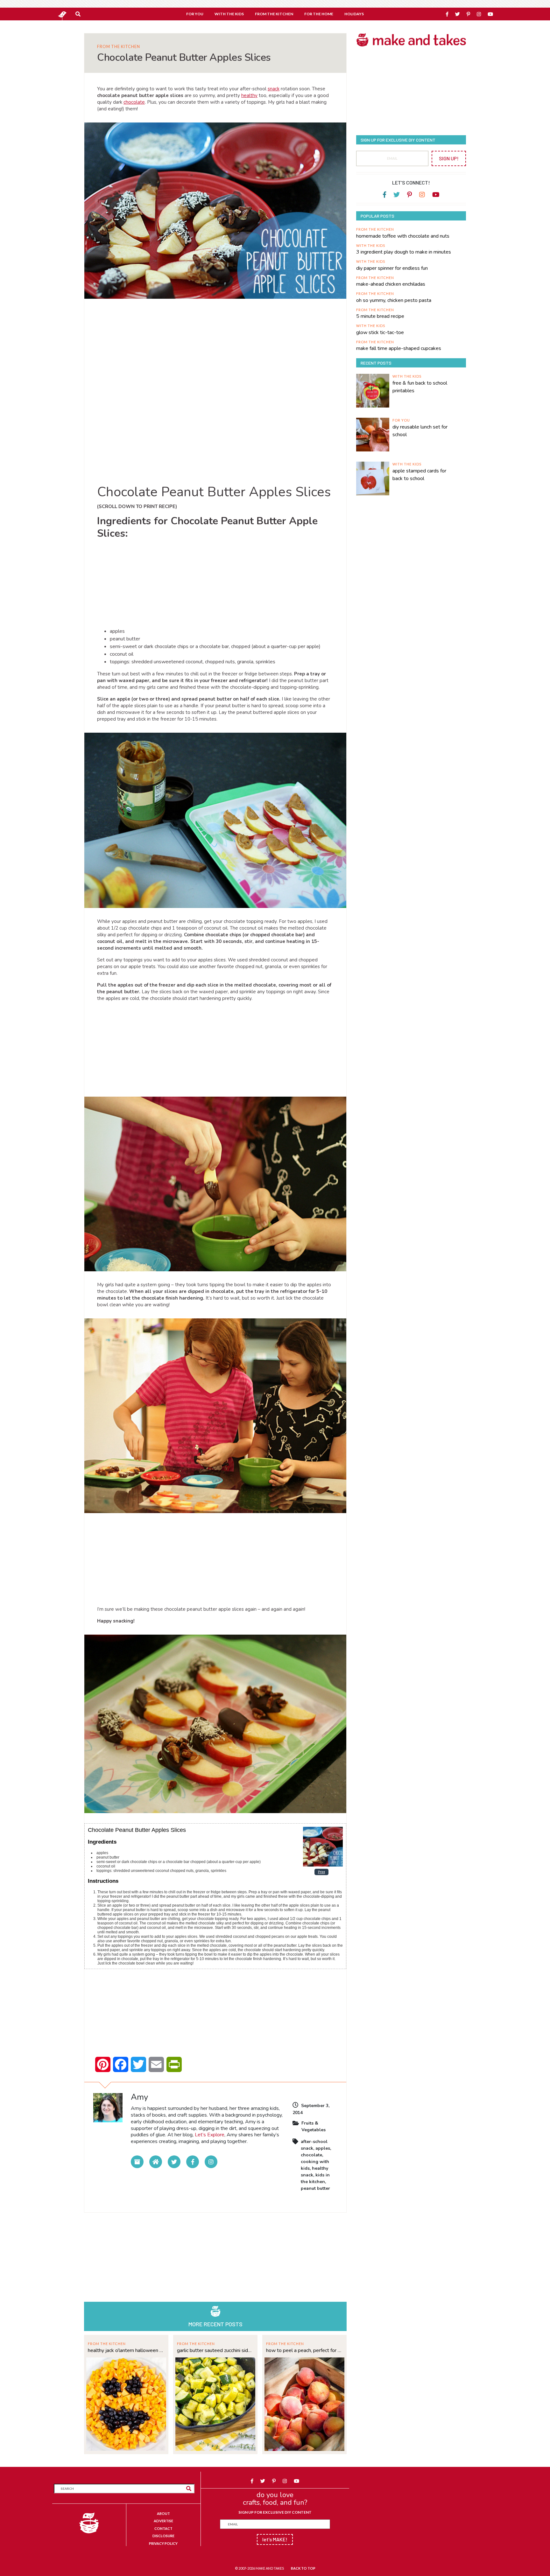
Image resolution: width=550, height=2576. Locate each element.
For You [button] (195, 14)
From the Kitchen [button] (274, 14)
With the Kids (371, 245)
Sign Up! (449, 158)
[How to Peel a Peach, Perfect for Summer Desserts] (304, 2403)
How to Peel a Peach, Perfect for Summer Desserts (304, 2350)
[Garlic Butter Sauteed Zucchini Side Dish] (215, 2403)
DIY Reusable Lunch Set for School (420, 431)
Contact (163, 2528)
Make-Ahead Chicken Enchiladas (391, 284)
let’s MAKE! (275, 2539)
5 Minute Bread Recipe (380, 316)
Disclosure (163, 2536)
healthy (249, 95)
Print (321, 1872)
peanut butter (315, 2188)
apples (323, 2148)
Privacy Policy (163, 2543)
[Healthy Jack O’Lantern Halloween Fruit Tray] (126, 2403)
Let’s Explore (210, 2135)
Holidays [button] (354, 14)
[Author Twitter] (174, 2162)
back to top (303, 2568)
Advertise (163, 2521)
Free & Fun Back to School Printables (420, 387)
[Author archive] (137, 2162)
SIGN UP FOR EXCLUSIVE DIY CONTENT (275, 2512)
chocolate (134, 102)
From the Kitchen (119, 47)
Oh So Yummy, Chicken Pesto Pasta (394, 300)
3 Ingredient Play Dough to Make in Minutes (404, 252)
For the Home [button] (319, 14)
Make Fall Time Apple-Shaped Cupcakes (399, 348)
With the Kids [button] (229, 14)
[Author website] (156, 2162)
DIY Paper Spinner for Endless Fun (392, 268)
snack (274, 89)
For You (401, 420)
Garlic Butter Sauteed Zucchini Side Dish (215, 2350)
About (163, 2513)
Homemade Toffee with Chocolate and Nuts (403, 236)
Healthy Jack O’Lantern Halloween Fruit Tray (126, 2350)
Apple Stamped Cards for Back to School (419, 475)
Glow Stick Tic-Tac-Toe (380, 332)
